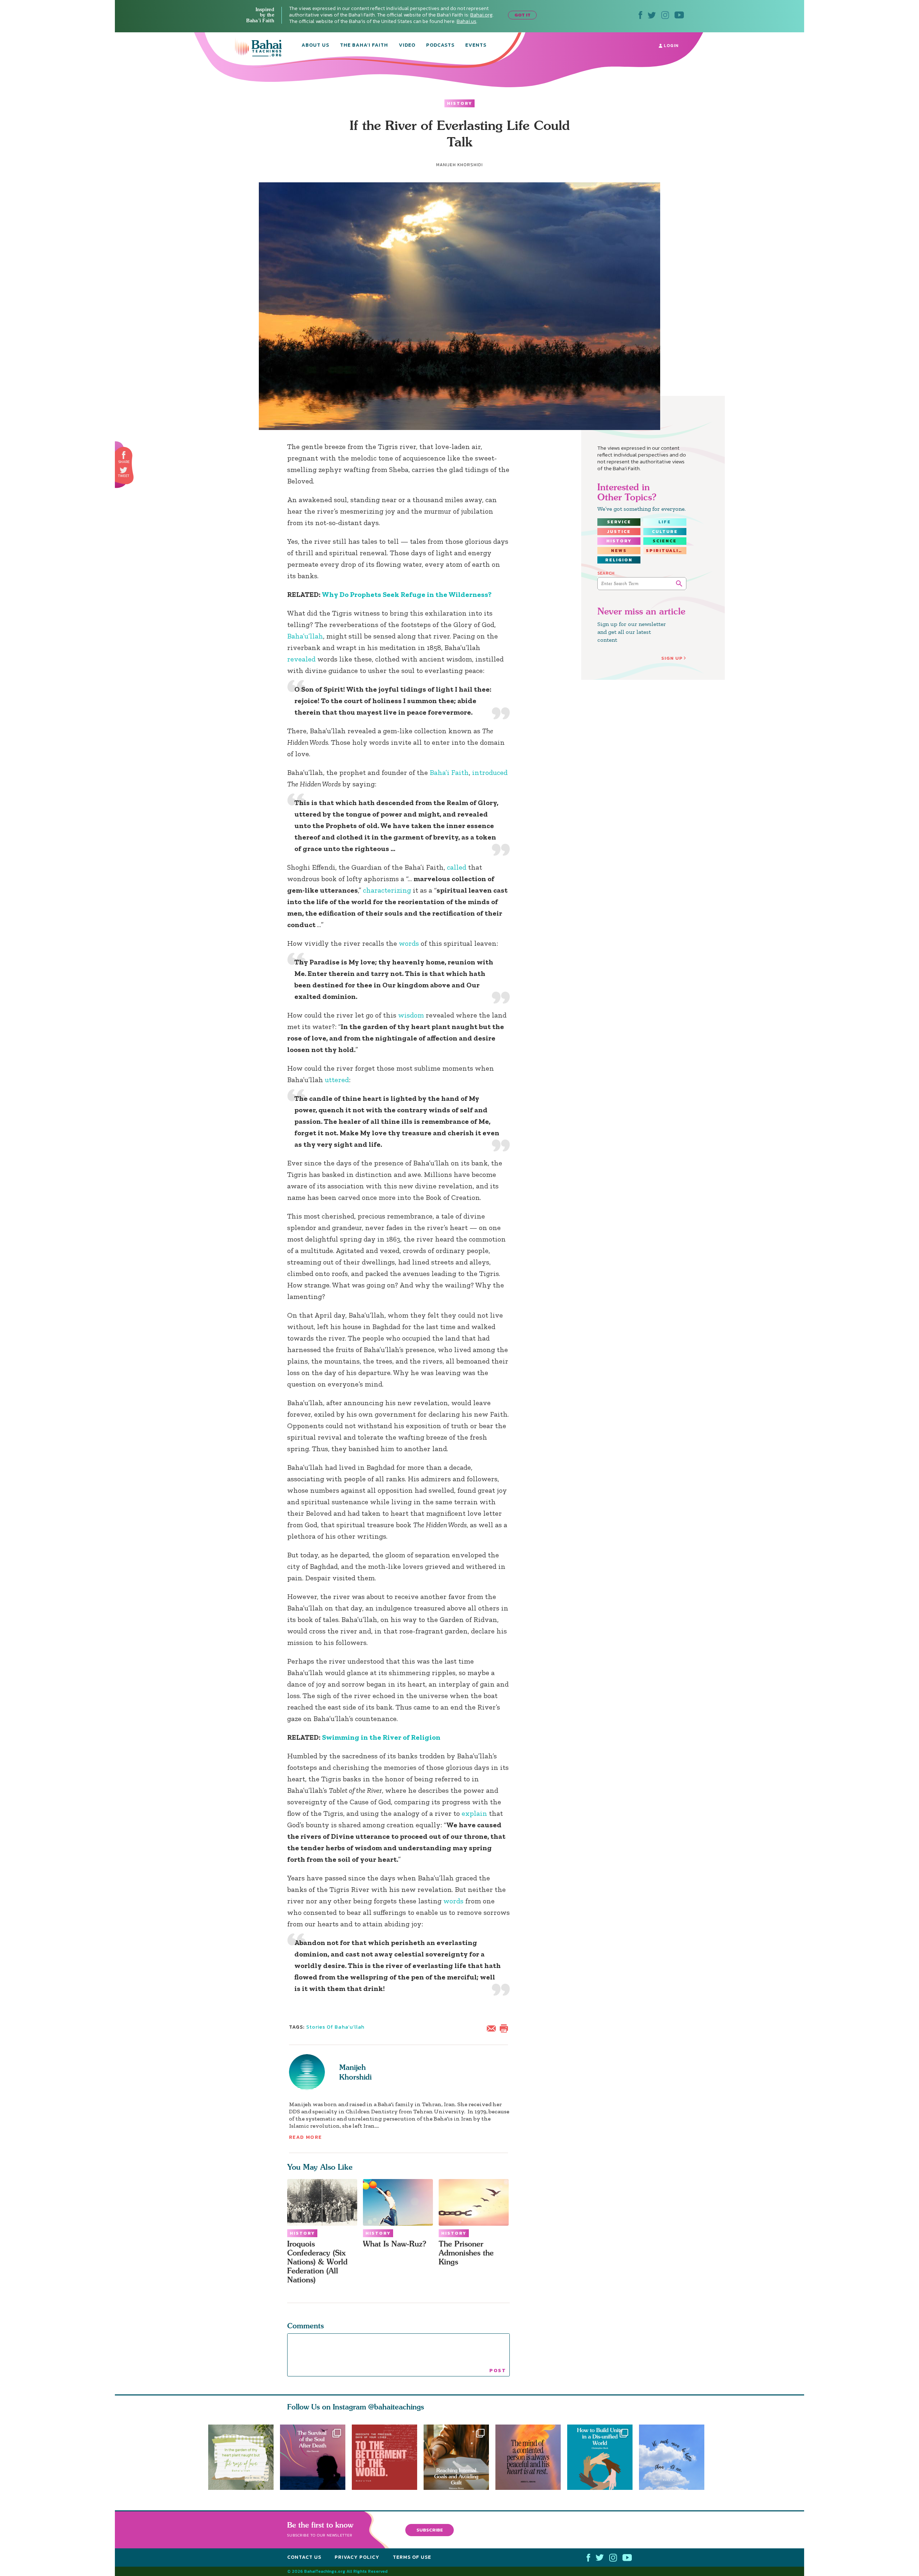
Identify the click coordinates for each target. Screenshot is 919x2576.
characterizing (387, 890)
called (457, 867)
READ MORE (305, 2137)
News (619, 551)
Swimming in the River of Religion (381, 1737)
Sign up (672, 658)
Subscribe (430, 2530)
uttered (337, 1080)
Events (476, 46)
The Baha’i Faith (364, 46)
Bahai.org (481, 15)
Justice (619, 532)
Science (665, 541)
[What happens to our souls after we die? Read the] (313, 2457)
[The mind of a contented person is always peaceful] (531, 2457)
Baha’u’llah (305, 636)
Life (665, 522)
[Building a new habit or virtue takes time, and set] (459, 2457)
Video (407, 46)
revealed (301, 659)
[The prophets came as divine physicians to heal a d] (603, 2457)
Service (619, 522)
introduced (490, 772)
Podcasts (440, 46)
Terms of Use (412, 2557)
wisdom (411, 1015)
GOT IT (523, 15)
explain (474, 1813)
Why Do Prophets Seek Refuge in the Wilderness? (407, 594)
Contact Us (304, 2557)
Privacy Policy (357, 2557)
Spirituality (666, 551)
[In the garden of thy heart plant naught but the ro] (241, 2457)
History (459, 103)
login (670, 46)
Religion (619, 560)
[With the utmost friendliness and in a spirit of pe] (384, 2457)
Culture (665, 532)
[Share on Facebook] (124, 455)
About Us (315, 46)
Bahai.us (467, 21)
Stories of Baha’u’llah (335, 2027)
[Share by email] (493, 2028)
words (409, 943)
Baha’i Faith (449, 772)
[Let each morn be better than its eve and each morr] (675, 2457)
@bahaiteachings (396, 2407)
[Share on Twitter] (123, 470)
